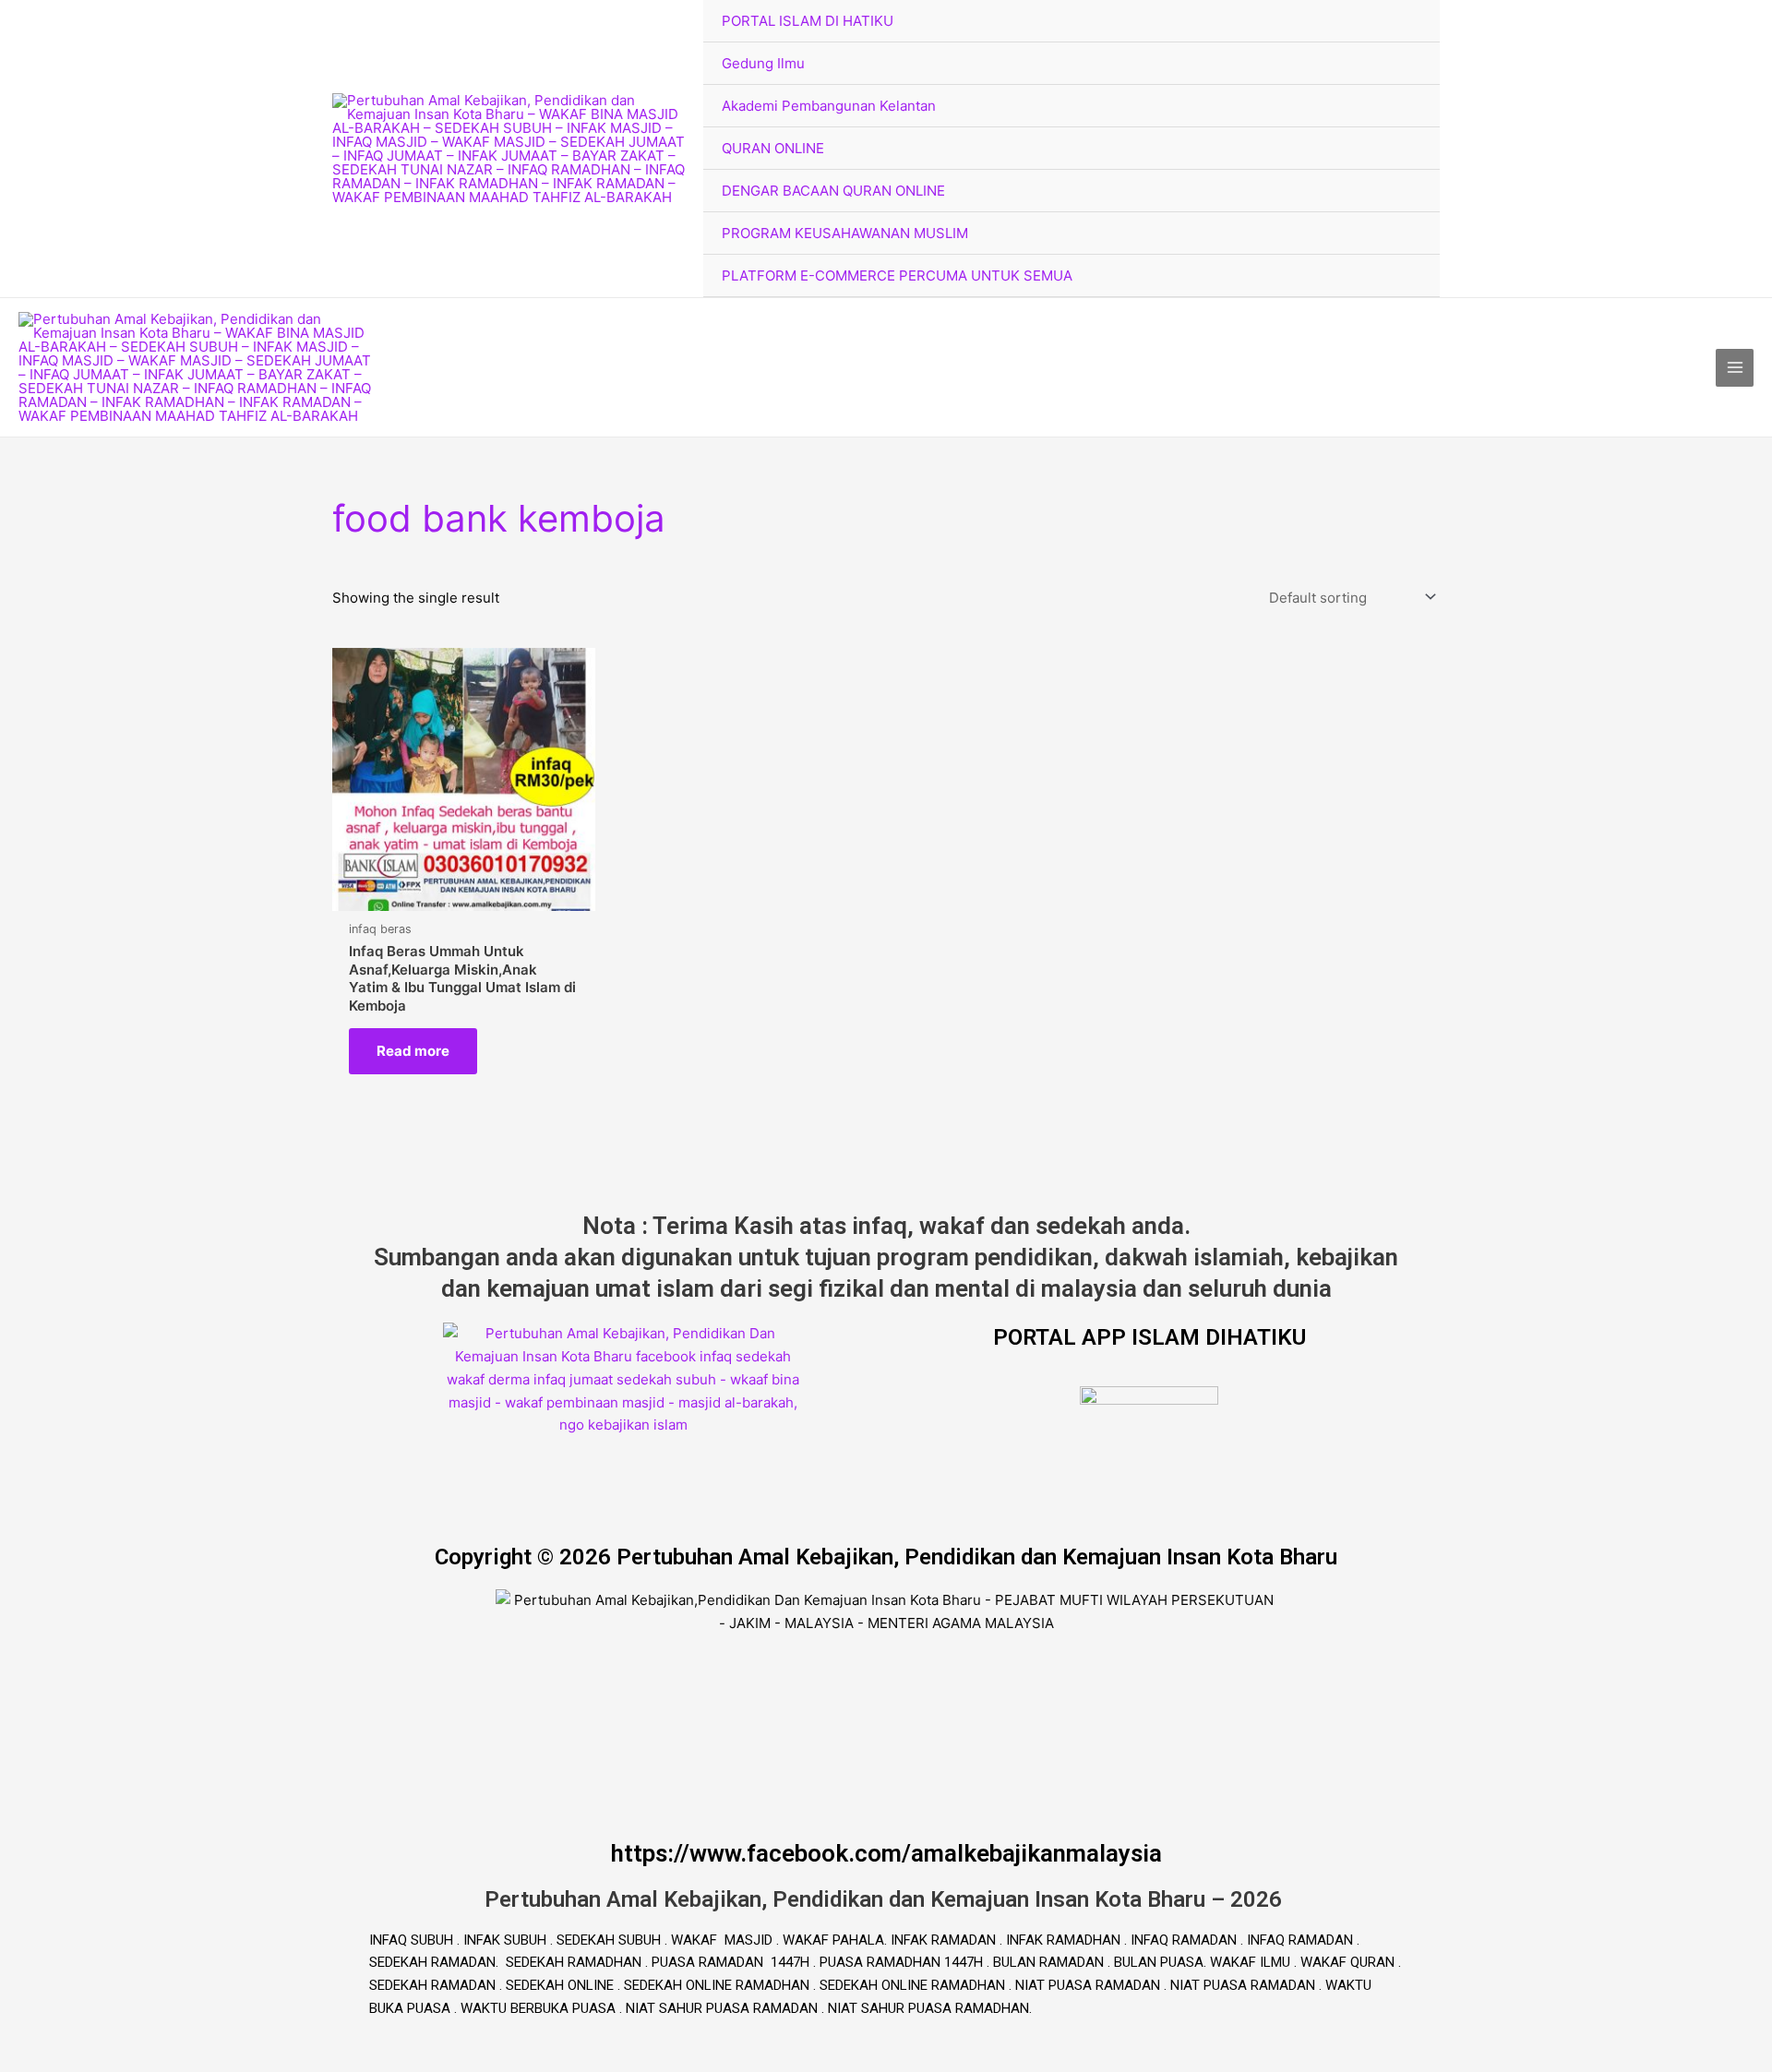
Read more (413, 1051)
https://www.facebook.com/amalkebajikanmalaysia (886, 1853)
